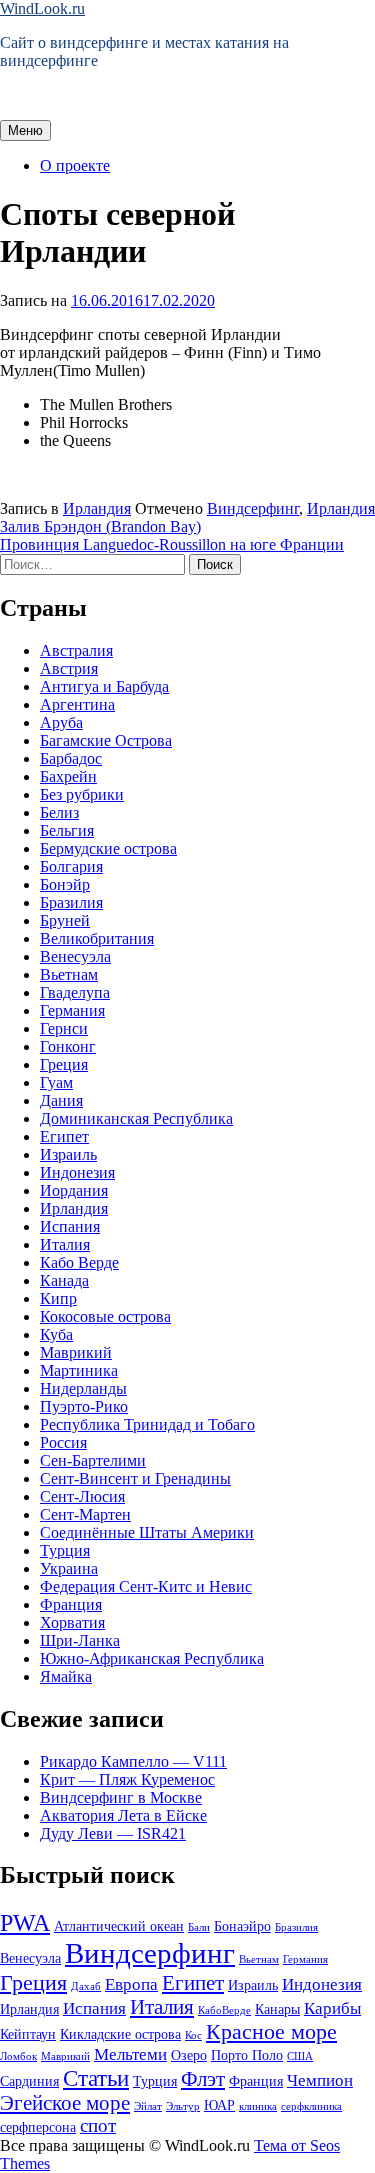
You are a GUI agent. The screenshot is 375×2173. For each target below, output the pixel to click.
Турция (65, 1550)
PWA (25, 1922)
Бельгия (67, 830)
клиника (258, 2106)
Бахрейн (68, 776)
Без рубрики (82, 794)
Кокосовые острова (105, 1316)
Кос (193, 2035)
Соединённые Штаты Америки (147, 1532)
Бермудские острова (108, 848)
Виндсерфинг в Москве (121, 1797)
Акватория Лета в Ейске (123, 1815)
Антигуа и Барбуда (104, 686)
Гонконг (68, 1046)
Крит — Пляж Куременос (127, 1779)
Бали (199, 1927)
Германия (72, 1010)
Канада (64, 1280)
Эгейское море (65, 2103)
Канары (277, 2009)
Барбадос (71, 758)
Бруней (65, 920)
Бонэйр (65, 884)
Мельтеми (130, 2054)
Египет (64, 1136)
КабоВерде (224, 2010)
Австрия (69, 668)
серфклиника (311, 2106)
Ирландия (97, 508)
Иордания (74, 1190)
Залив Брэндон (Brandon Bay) (100, 526)
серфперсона (38, 2127)
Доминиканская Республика (136, 1118)
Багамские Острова (106, 740)
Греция (64, 1064)
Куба (56, 1334)
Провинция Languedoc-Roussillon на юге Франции (172, 544)
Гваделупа (75, 992)
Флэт (203, 2079)
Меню (25, 130)
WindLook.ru (42, 8)
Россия (63, 1442)
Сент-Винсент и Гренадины (135, 1478)
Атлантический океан (119, 1926)
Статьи (96, 2078)
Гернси (64, 1028)
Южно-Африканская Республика (152, 1658)
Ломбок (18, 2056)
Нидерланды (83, 1388)
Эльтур (183, 2106)
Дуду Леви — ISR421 (113, 1833)
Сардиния (29, 2081)
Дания (61, 1100)
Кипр (58, 1298)
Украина (69, 1568)
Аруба (61, 722)
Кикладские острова (120, 2034)
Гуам (56, 1082)
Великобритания (97, 938)
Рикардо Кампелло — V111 (133, 1761)
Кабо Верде (79, 1262)
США (300, 2056)
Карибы (332, 2008)
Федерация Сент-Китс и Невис (146, 1586)
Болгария (71, 866)
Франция (71, 1604)
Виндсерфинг (253, 508)
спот (98, 2125)
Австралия (76, 650)
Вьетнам (69, 974)
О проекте (75, 165)
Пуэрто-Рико (84, 1406)
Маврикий (76, 1352)
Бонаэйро (242, 1926)
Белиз (59, 812)
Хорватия (72, 1622)
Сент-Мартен (85, 1514)
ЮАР (219, 2105)
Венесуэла (75, 956)
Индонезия (77, 1172)
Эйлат (148, 2106)
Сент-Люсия (82, 1496)
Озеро (189, 2055)
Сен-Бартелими (93, 1460)
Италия (65, 1244)
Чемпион (320, 2080)
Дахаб (86, 1986)
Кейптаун (28, 2034)
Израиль (68, 1154)
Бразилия (71, 902)
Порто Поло (247, 2055)
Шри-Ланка (80, 1640)
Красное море (271, 2031)
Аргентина (77, 704)
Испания (70, 1226)
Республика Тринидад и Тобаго (147, 1424)
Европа (131, 1984)
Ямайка (66, 1676)
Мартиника (79, 1370)
